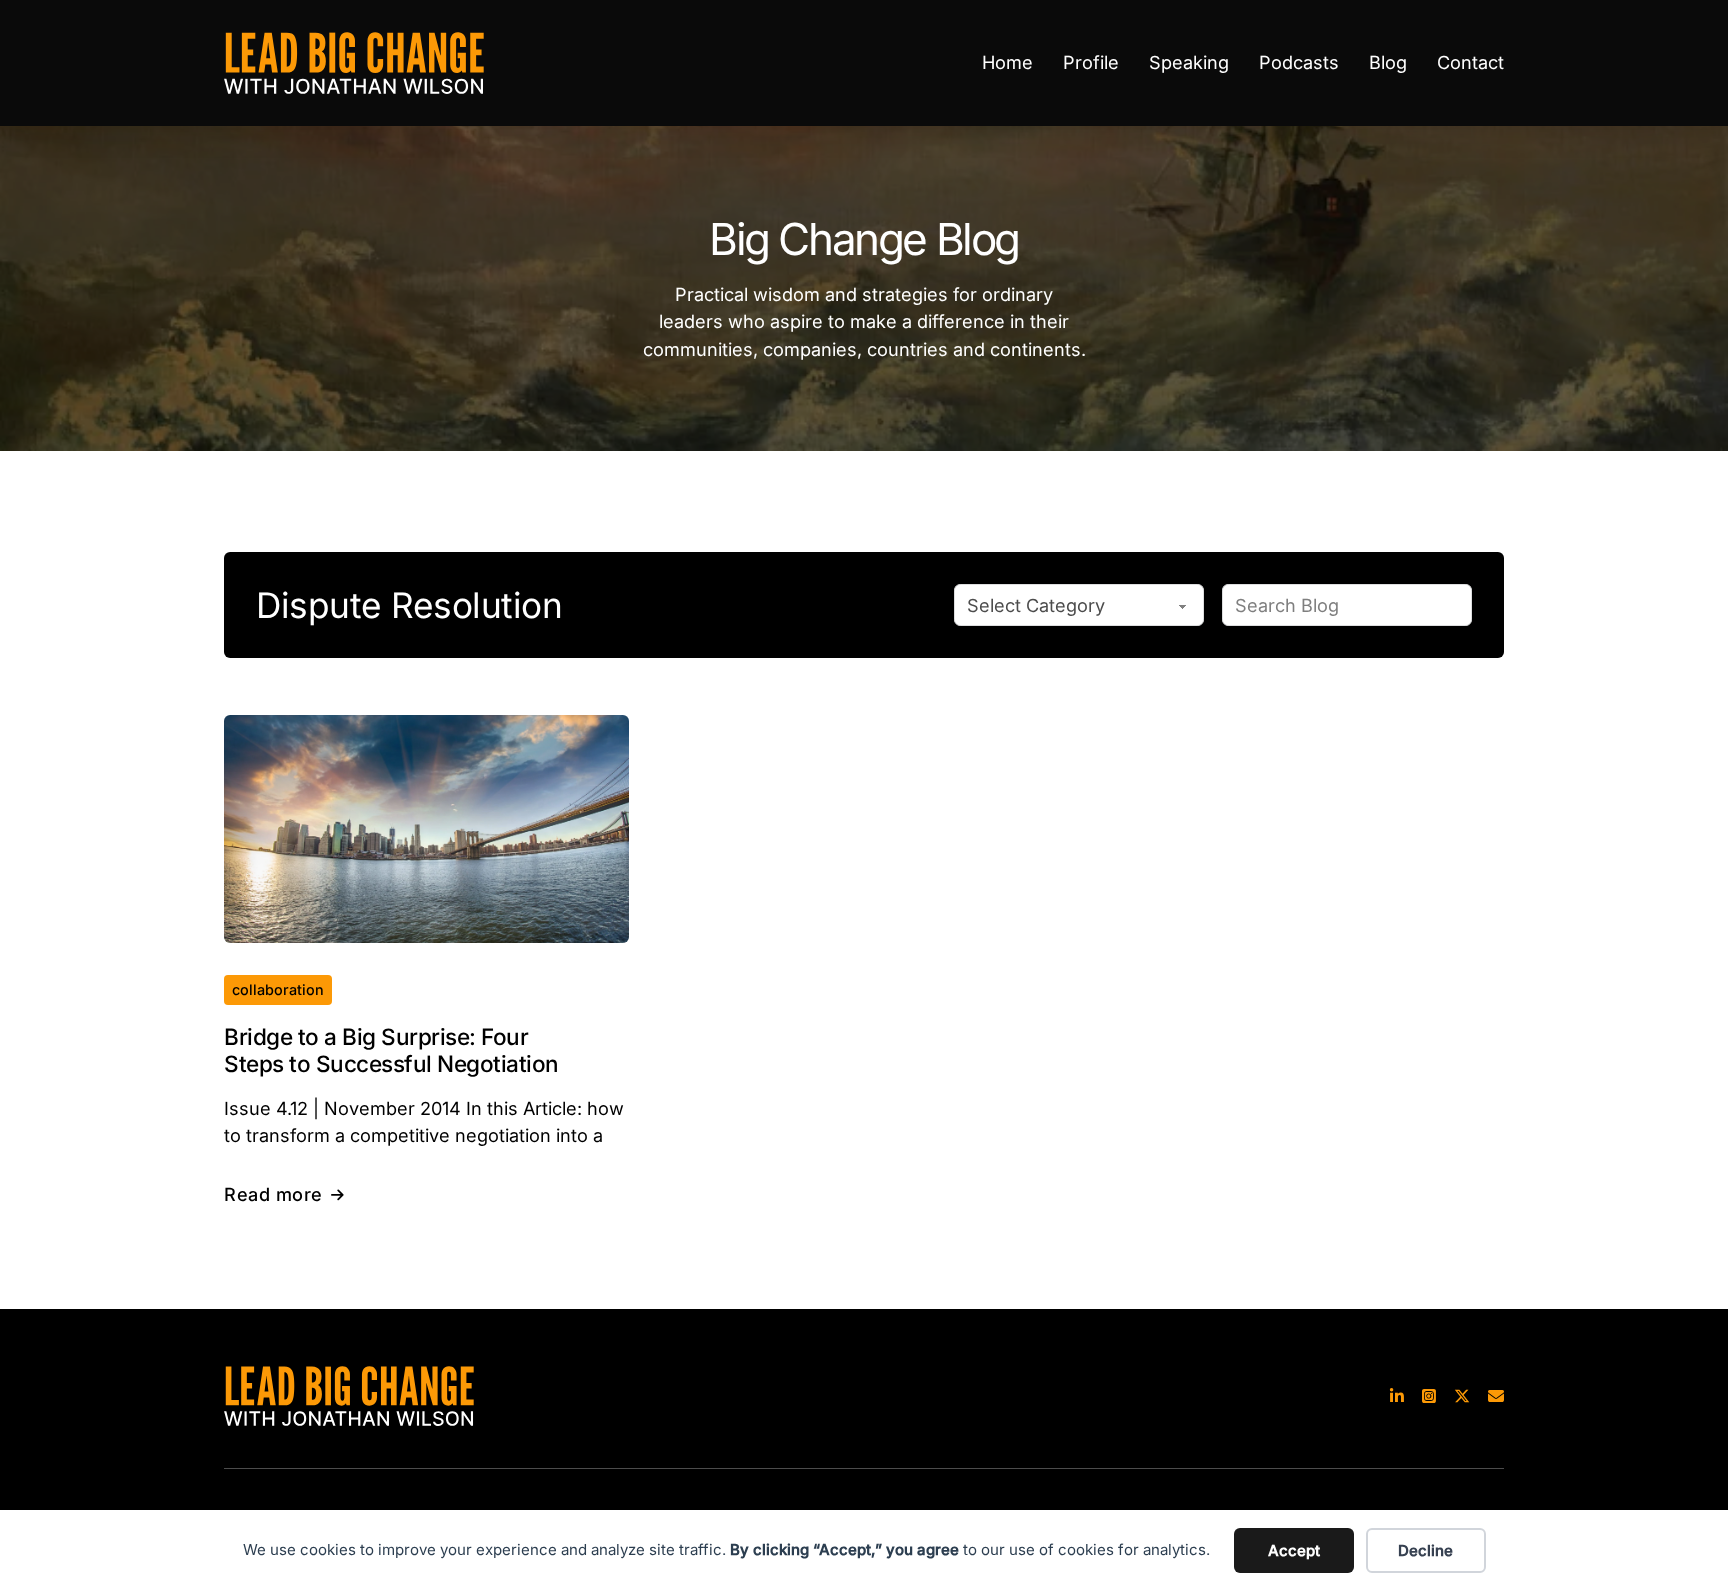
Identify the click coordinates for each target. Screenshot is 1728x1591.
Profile (1091, 62)
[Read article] (426, 827)
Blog (1388, 62)
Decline (1425, 1550)
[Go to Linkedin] (1397, 1395)
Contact (1470, 62)
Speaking (1189, 62)
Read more (273, 1194)
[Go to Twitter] (1462, 1395)
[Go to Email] (1496, 1395)
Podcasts (1299, 62)
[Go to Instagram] (1429, 1395)
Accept (1294, 1550)
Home (1007, 62)
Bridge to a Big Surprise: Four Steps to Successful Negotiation (391, 1050)
